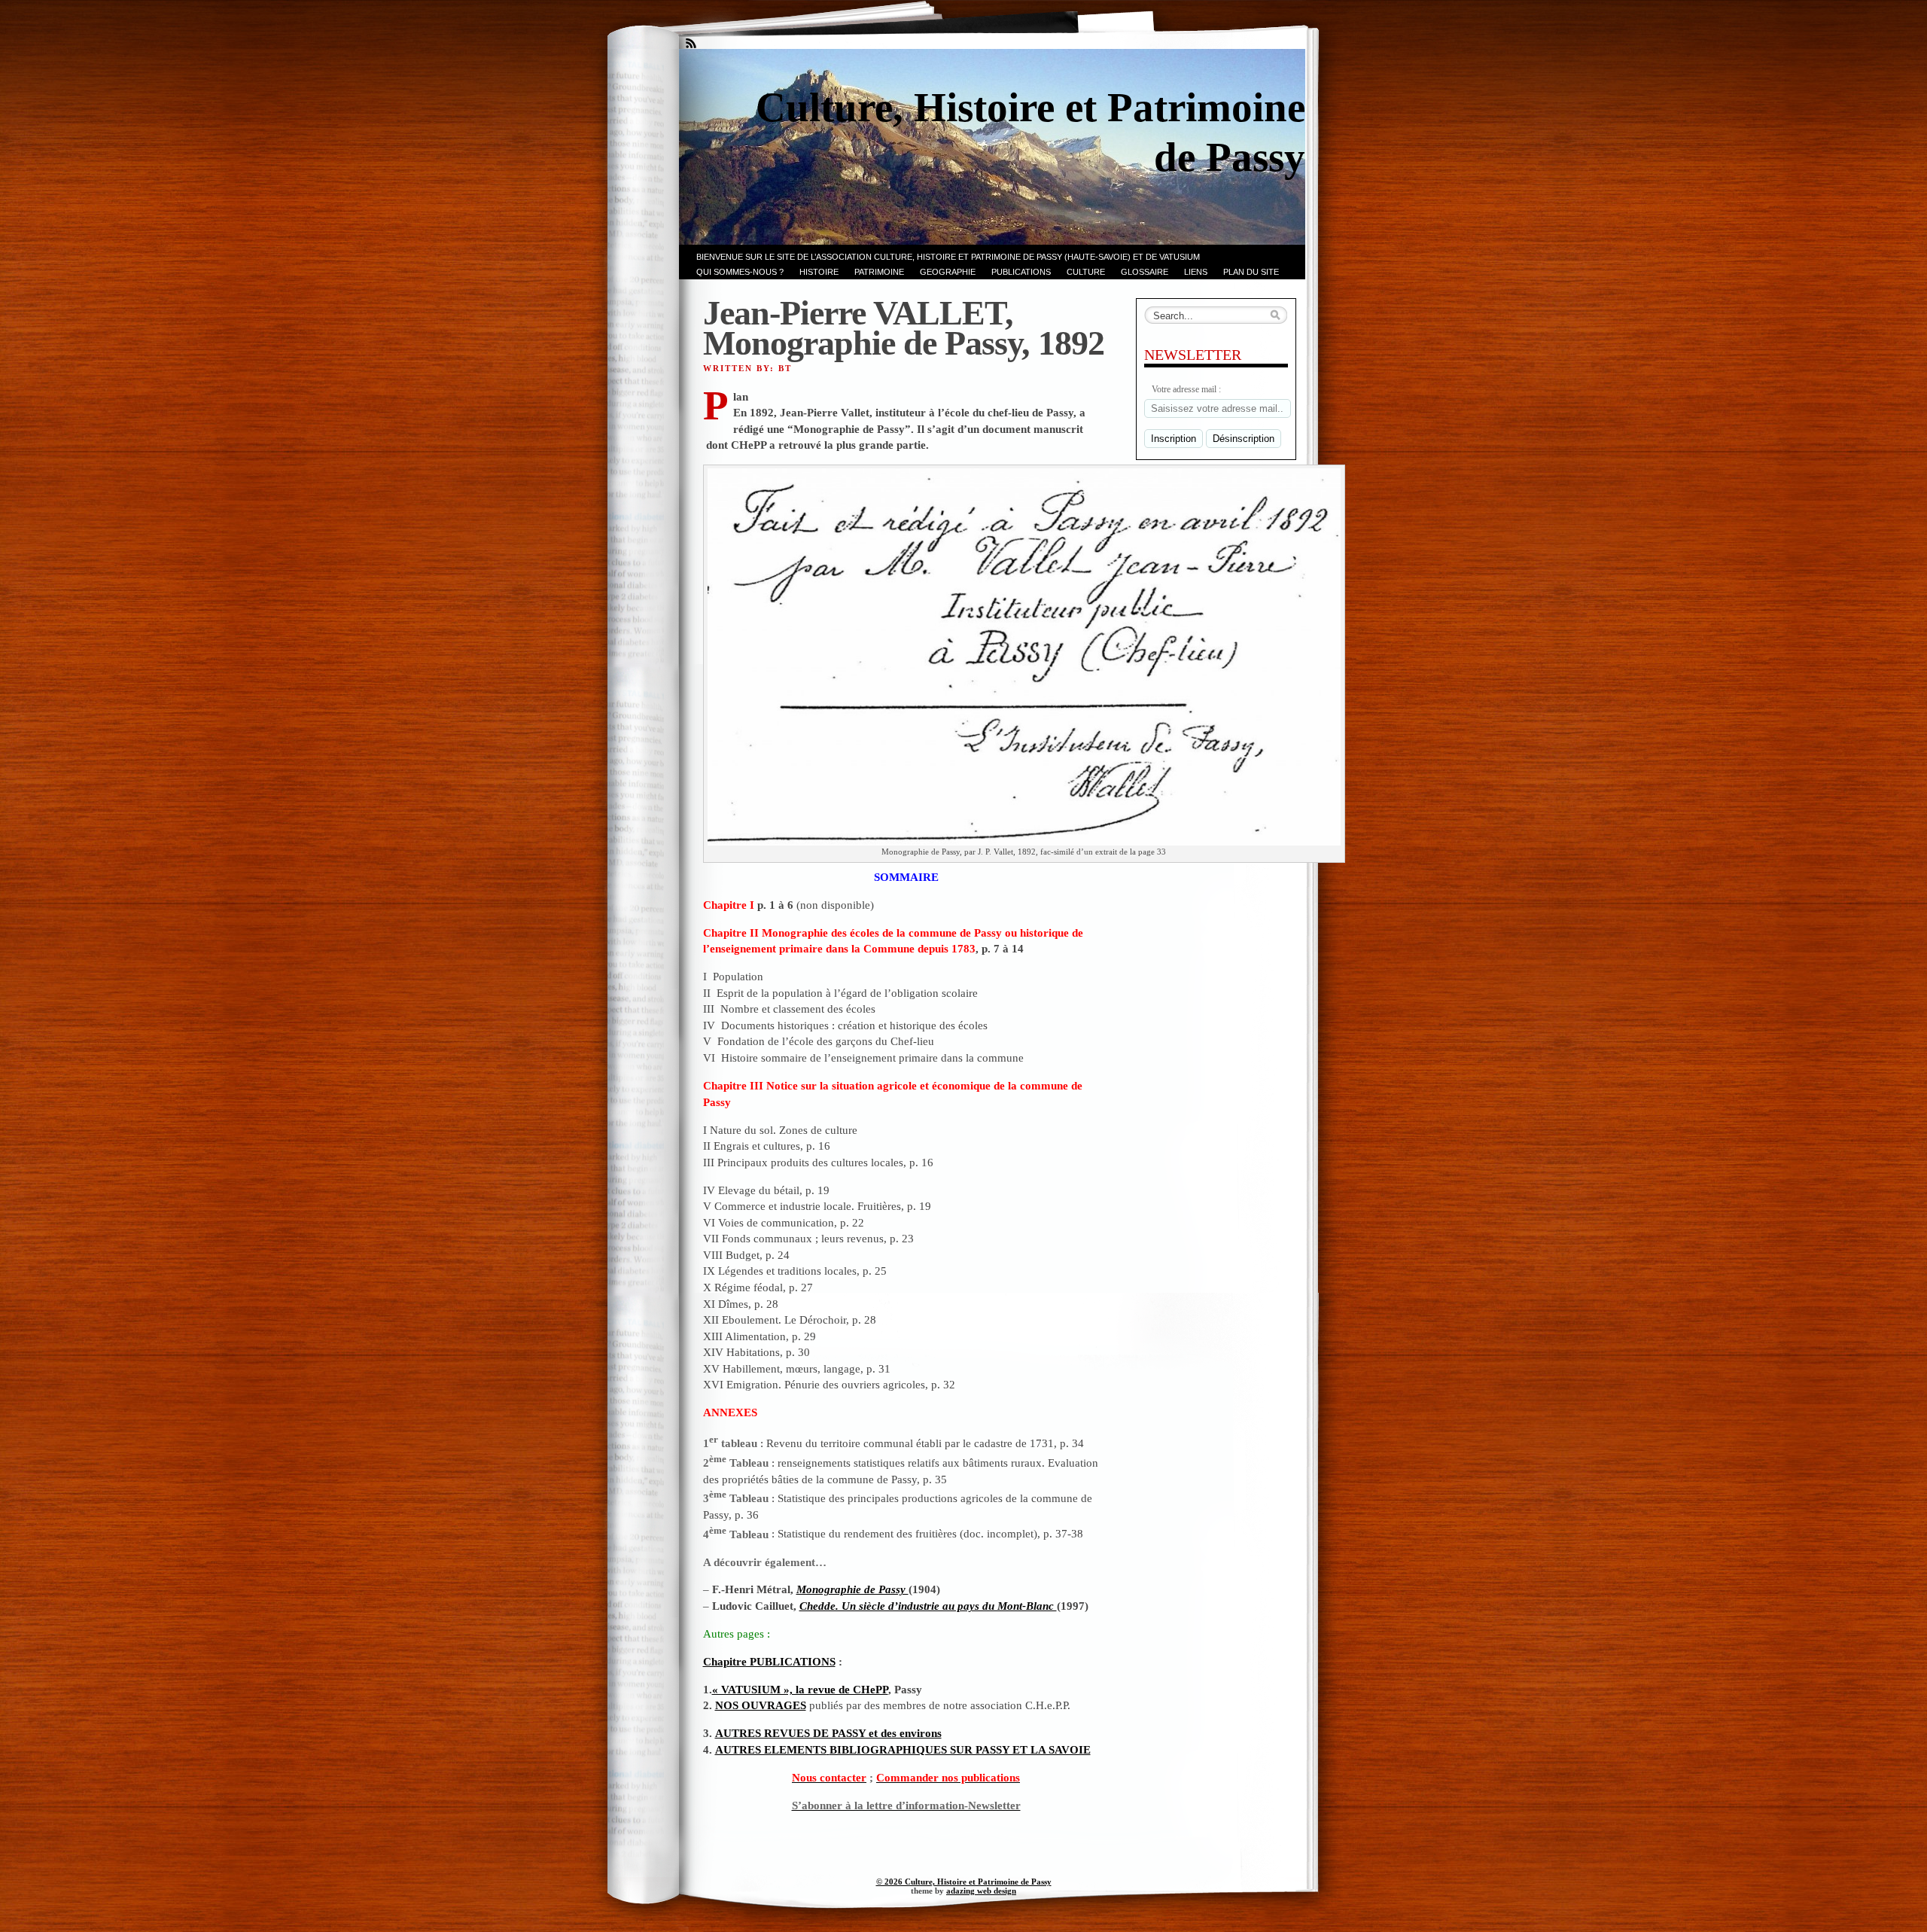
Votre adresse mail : (1186, 389)
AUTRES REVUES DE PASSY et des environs (828, 1733)
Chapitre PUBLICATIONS (769, 1661)
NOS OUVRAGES (761, 1705)
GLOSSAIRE (1145, 272)
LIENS (1196, 272)
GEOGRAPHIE (948, 272)
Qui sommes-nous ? (740, 272)
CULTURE (1086, 272)
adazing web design (981, 1891)
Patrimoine (879, 272)
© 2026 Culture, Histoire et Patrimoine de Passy (964, 1882)
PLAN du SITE (1251, 272)
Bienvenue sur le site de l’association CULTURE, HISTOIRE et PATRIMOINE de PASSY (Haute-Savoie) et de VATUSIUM (948, 257)
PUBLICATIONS (1021, 272)
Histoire (819, 272)
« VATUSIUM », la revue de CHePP (800, 1689)
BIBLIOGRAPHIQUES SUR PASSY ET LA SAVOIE (960, 1749)
